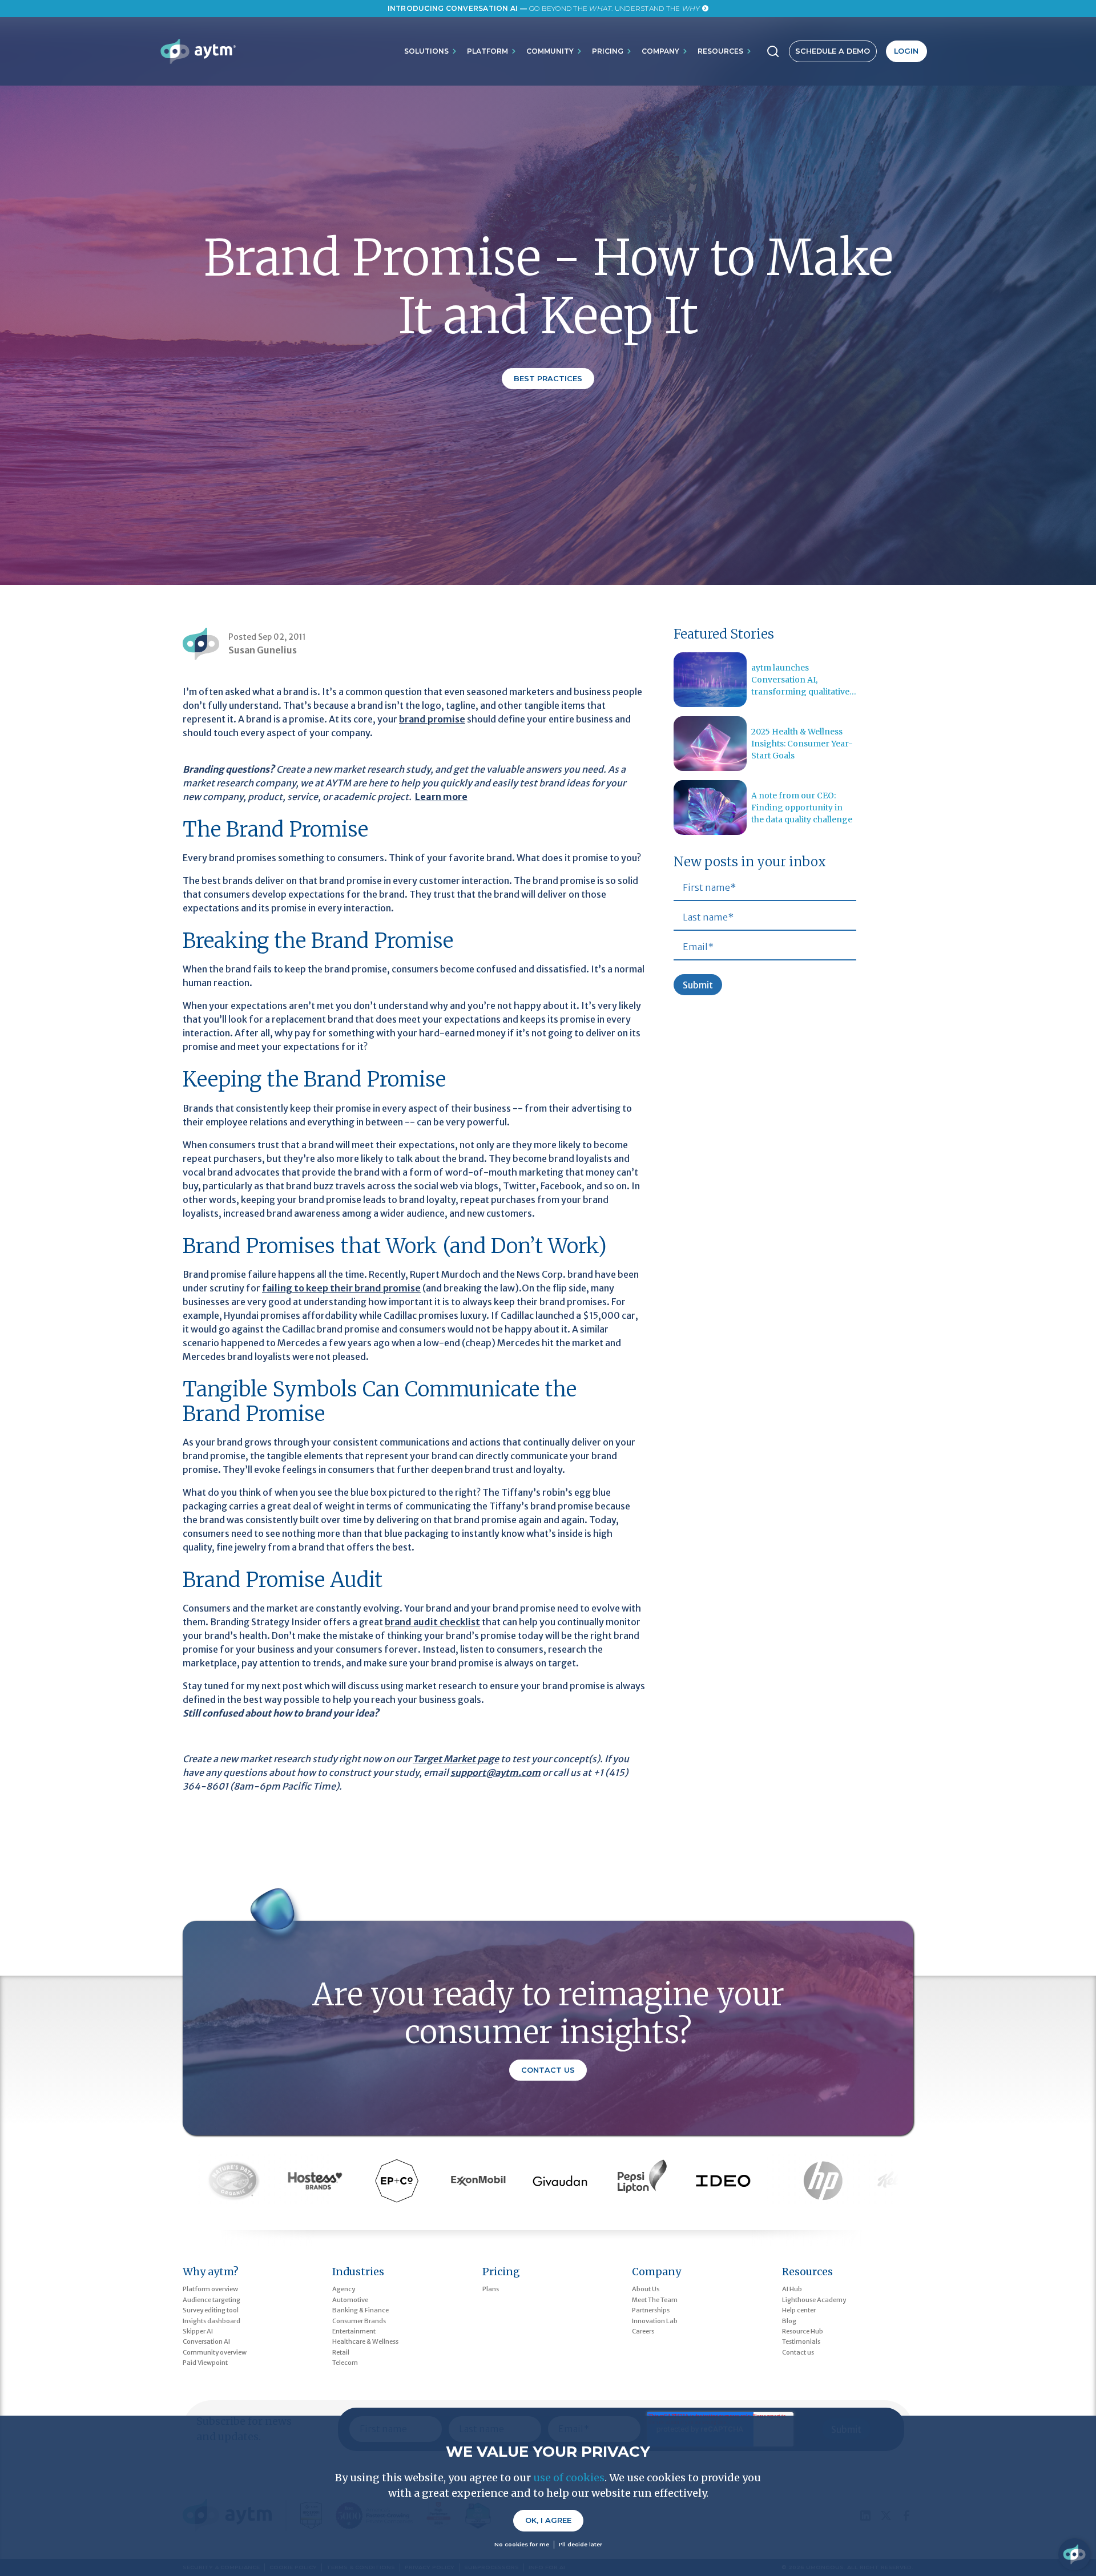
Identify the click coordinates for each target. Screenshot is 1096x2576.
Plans (491, 2289)
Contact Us (548, 2070)
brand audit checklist (432, 1622)
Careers (643, 2331)
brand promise (432, 719)
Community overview (215, 2352)
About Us (646, 2289)
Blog (789, 2321)
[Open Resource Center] (1074, 2554)
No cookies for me (522, 2544)
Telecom (345, 2363)
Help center (799, 2310)
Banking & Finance (360, 2310)
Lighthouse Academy (814, 2300)
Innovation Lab (655, 2321)
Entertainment (354, 2331)
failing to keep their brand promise (341, 1288)
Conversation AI (206, 2341)
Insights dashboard (211, 2321)
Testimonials (801, 2341)
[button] (431, 51)
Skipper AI (198, 2331)
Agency (344, 2289)
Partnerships (651, 2310)
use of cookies (569, 2478)
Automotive (350, 2300)
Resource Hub (803, 2331)
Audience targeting (211, 2300)
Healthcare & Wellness (365, 2341)
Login (906, 51)
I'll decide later (581, 2544)
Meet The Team (655, 2300)
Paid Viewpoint (205, 2363)
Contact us (798, 2352)
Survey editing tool (211, 2310)
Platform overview (210, 2289)
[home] (198, 51)
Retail (341, 2352)
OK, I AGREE (548, 2520)
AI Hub (792, 2289)
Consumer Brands (359, 2321)
